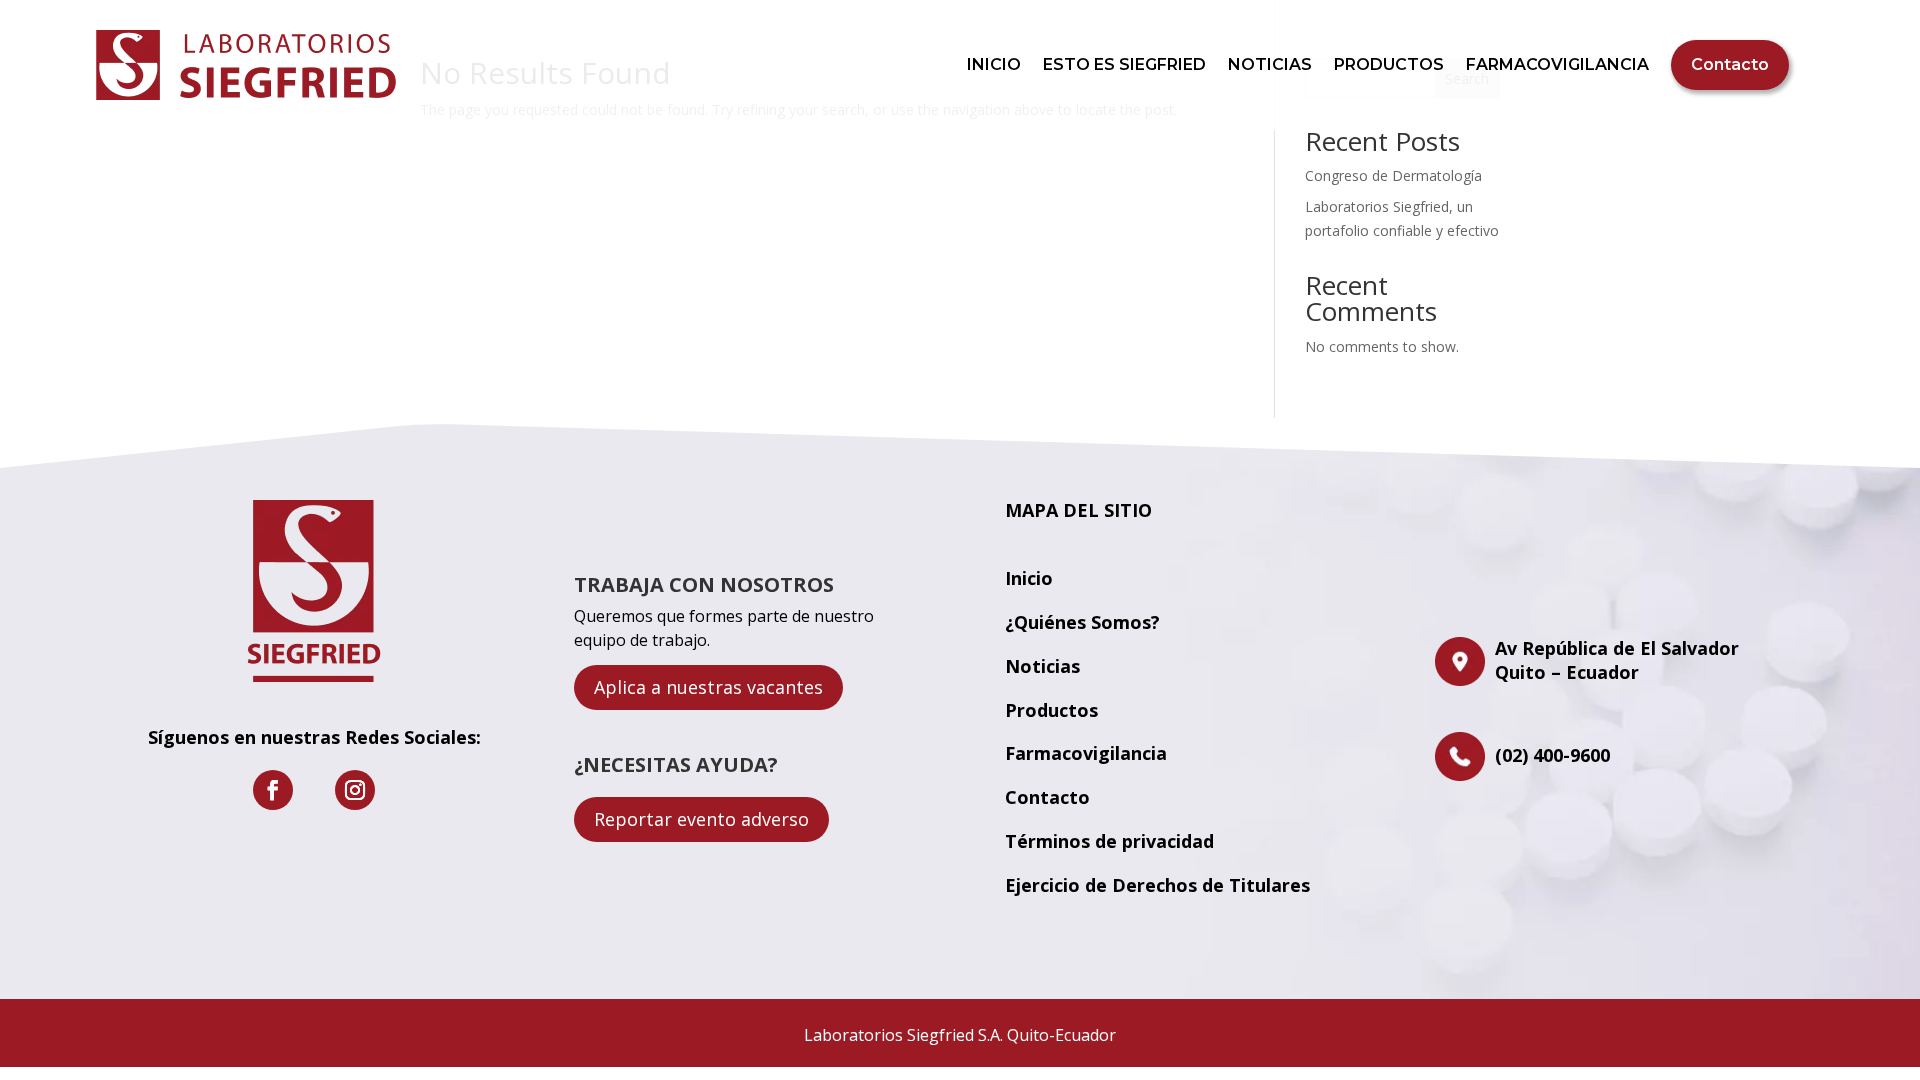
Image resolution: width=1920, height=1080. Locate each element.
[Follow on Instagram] (355, 790)
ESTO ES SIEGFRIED (1124, 64)
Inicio (1029, 578)
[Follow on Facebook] (273, 790)
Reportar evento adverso (701, 819)
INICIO (994, 64)
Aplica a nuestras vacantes (708, 687)
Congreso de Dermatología (1393, 175)
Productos (1051, 710)
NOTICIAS (1270, 64)
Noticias (1042, 666)
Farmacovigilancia (1086, 753)
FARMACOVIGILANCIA (1557, 64)
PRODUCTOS (1389, 64)
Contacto (1730, 64)
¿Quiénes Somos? (1082, 622)
